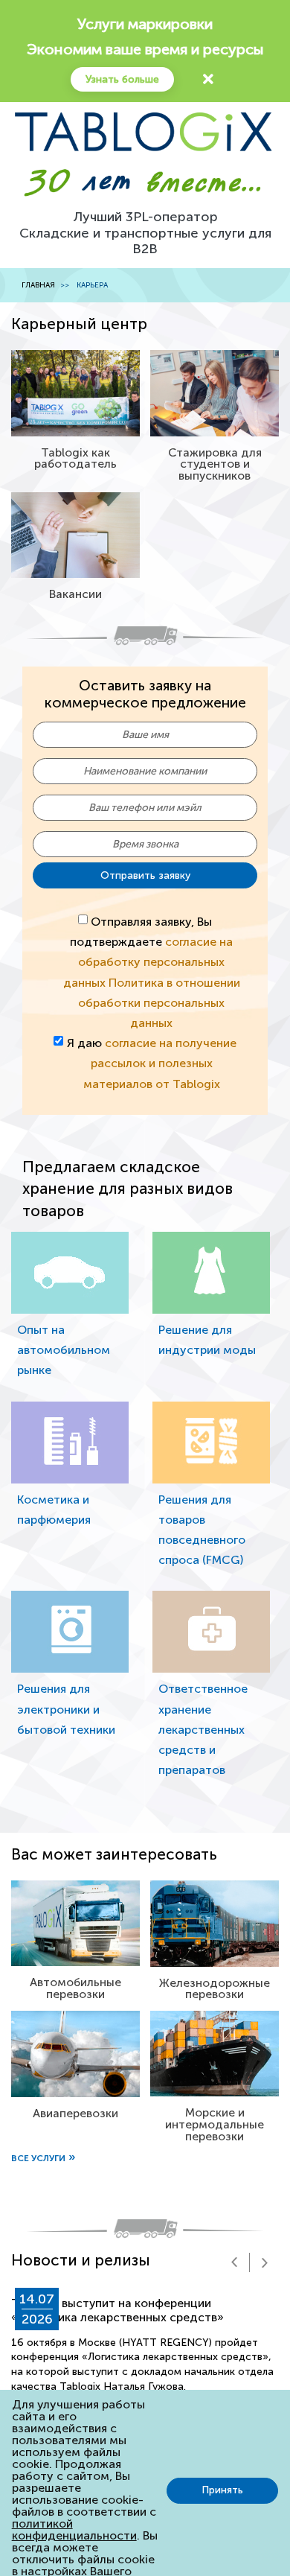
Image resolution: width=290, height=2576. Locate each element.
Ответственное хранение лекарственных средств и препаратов (203, 1729)
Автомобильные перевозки (75, 1988)
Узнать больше (122, 79)
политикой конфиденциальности (74, 2529)
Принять (222, 2490)
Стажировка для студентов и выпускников (215, 464)
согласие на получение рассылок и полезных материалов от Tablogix (160, 1063)
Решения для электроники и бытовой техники (66, 1709)
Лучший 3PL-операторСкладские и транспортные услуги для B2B (145, 233)
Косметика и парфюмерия (54, 1510)
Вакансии (75, 594)
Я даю (152, 1063)
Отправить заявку (145, 875)
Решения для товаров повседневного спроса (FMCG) (202, 1530)
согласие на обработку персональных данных (148, 962)
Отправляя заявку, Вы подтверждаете (152, 972)
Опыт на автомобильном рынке (64, 1350)
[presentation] (234, 2262)
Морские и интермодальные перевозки (215, 2124)
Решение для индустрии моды (207, 1340)
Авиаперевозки (75, 2113)
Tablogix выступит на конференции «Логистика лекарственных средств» (117, 2310)
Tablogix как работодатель (75, 458)
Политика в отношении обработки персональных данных (159, 1003)
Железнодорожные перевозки (215, 1989)
